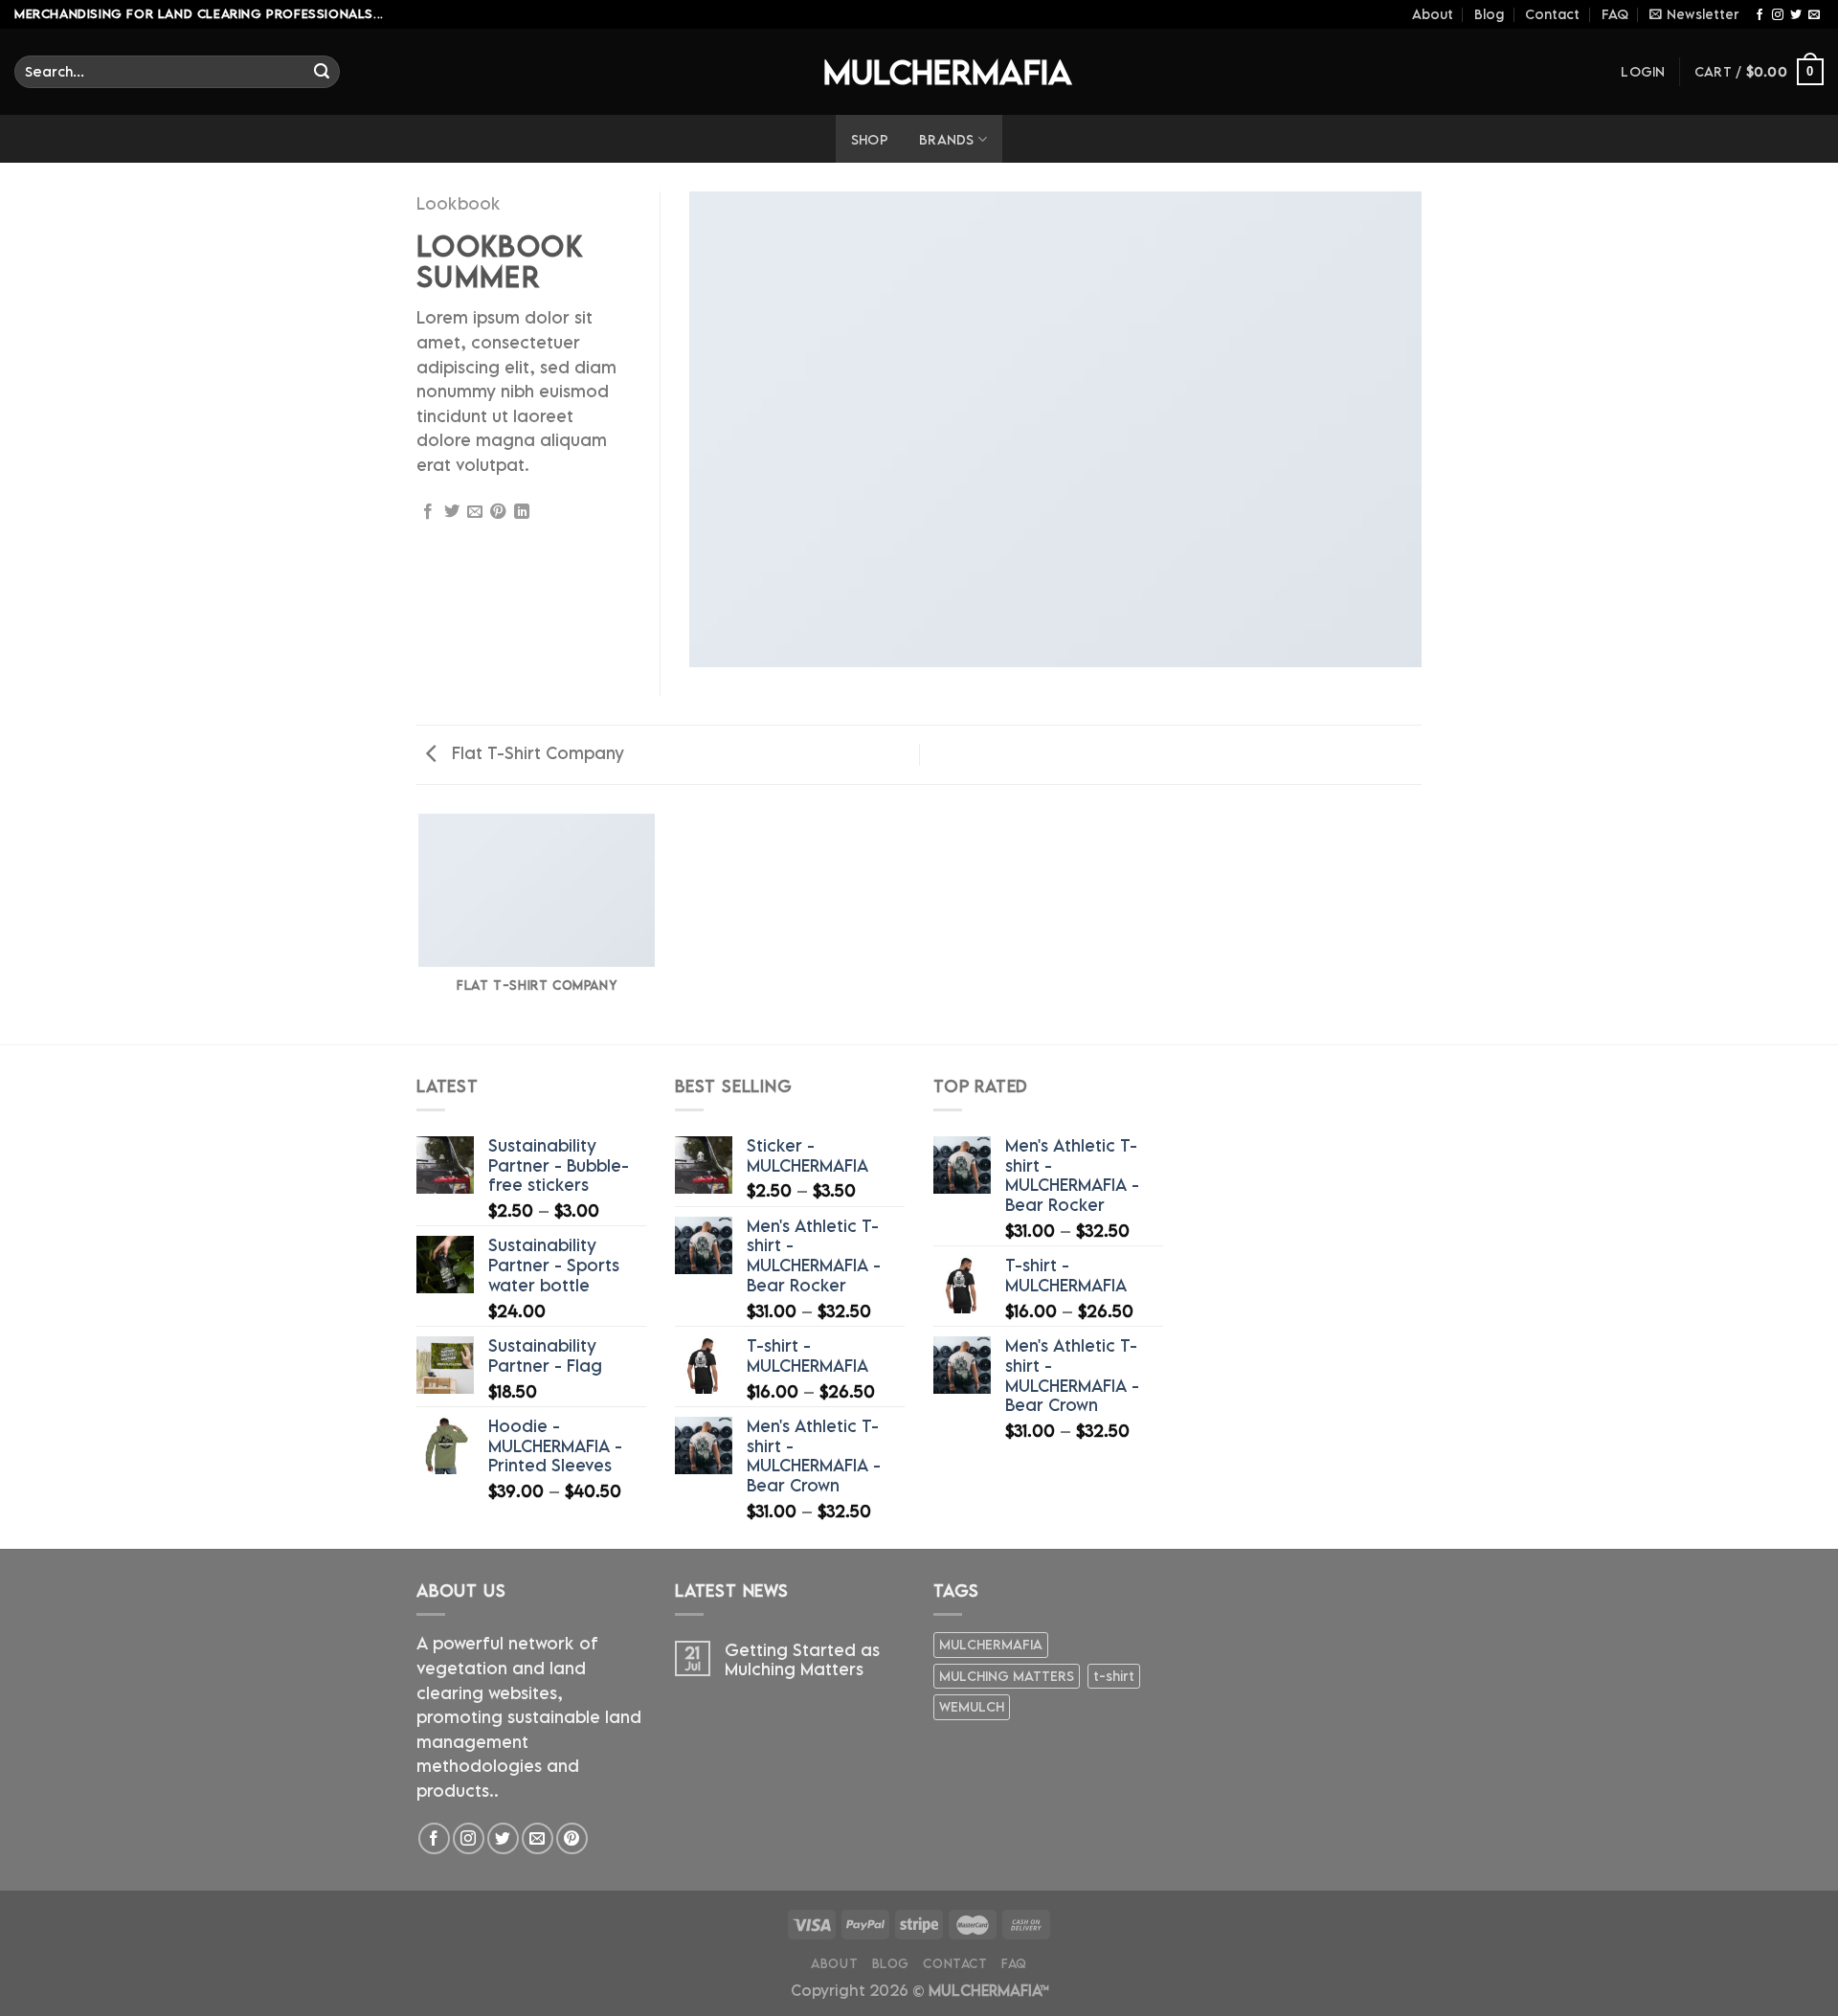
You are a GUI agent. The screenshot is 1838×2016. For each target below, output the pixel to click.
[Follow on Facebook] (1760, 14)
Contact (1552, 14)
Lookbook (459, 203)
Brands (947, 139)
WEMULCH (972, 1706)
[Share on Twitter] (452, 511)
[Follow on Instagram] (1778, 14)
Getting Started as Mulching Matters (802, 1659)
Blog (1489, 14)
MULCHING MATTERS (1007, 1676)
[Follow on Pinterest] (572, 1838)
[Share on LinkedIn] (522, 511)
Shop (870, 139)
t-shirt (1114, 1676)
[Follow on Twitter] (1796, 14)
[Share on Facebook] (428, 511)
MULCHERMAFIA (919, 72)
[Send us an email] (1814, 14)
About (1433, 14)
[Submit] (322, 72)
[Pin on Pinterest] (498, 511)
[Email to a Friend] (475, 511)
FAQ (1615, 14)
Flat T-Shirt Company (536, 753)
